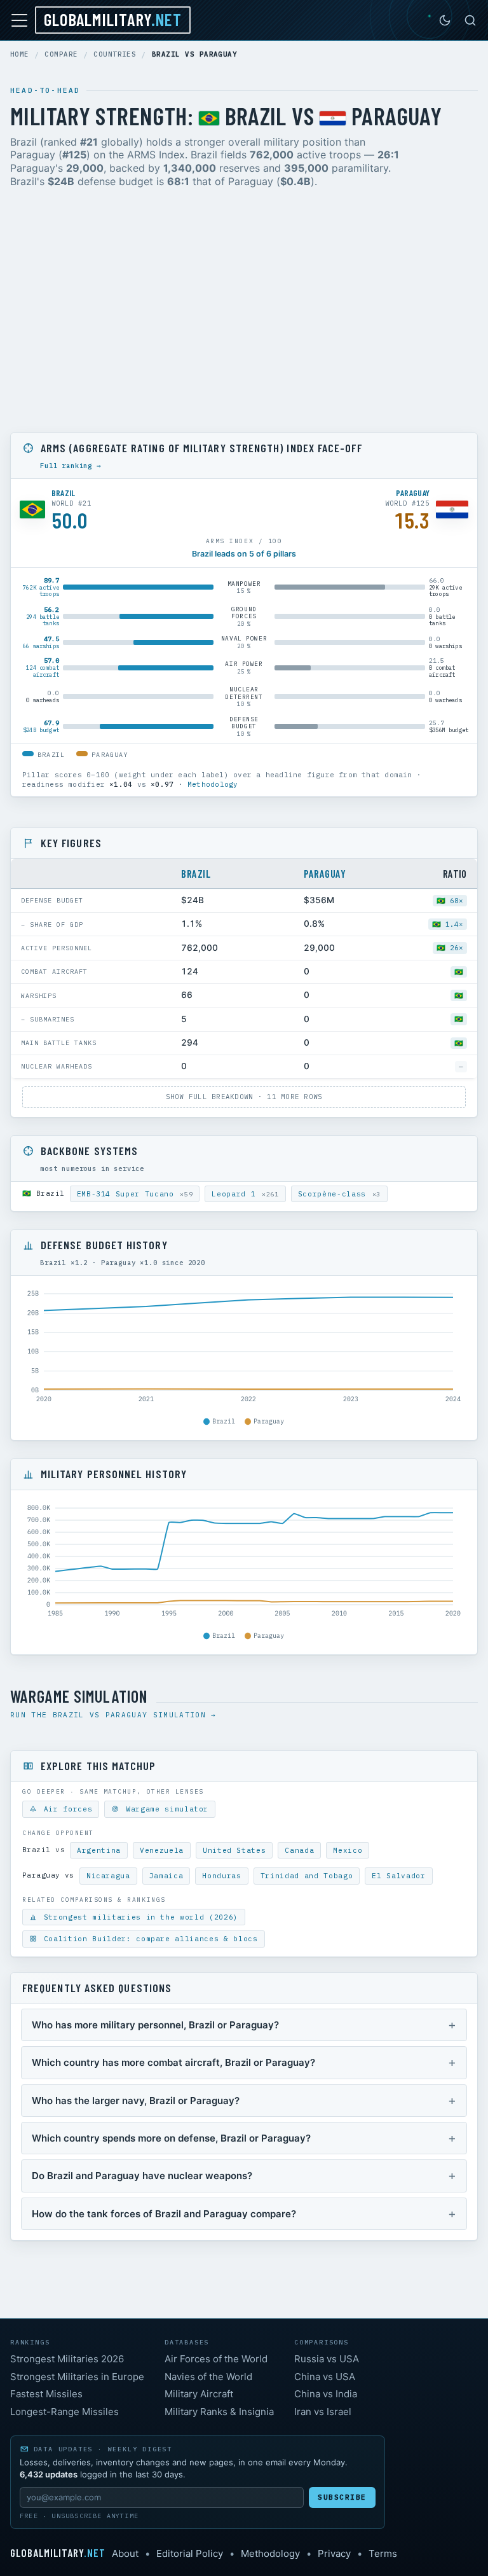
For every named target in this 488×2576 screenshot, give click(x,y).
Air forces (65, 1809)
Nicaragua (108, 1876)
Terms (383, 2553)
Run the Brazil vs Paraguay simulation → (113, 1715)
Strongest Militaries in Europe (77, 2377)
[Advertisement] (244, 313)
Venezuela (162, 1850)
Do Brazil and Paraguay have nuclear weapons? (142, 2176)
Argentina (99, 1850)
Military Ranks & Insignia (219, 2412)
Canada (299, 1850)
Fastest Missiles (46, 2394)
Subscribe (342, 2497)
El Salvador (398, 1876)
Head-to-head (45, 90)
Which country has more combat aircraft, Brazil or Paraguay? (173, 2062)
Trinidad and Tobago (307, 1876)
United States (234, 1850)
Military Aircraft (199, 2394)
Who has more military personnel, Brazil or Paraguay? (155, 2025)
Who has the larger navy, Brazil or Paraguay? (136, 2101)
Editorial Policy (190, 2553)
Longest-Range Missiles (64, 2412)
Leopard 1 (245, 1194)
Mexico (348, 1850)
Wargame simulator (165, 1809)
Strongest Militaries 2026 (67, 2359)
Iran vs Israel (323, 2412)
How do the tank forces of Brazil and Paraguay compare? (164, 2214)
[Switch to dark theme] (445, 20)
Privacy (334, 2553)
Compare (61, 54)
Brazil (196, 873)
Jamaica (166, 1876)
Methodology (213, 784)
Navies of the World (208, 2377)
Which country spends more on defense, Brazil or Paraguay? (171, 2138)
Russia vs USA (327, 2359)
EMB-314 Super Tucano (135, 1194)
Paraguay (325, 873)
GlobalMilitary (113, 19)
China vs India (326, 2394)
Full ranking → (71, 466)
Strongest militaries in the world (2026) (139, 1917)
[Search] (470, 20)
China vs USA (325, 2377)
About (125, 2553)
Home (20, 54)
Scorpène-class (339, 1194)
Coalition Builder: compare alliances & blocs (148, 1939)
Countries (115, 54)
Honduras (221, 1876)
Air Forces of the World (216, 2359)
